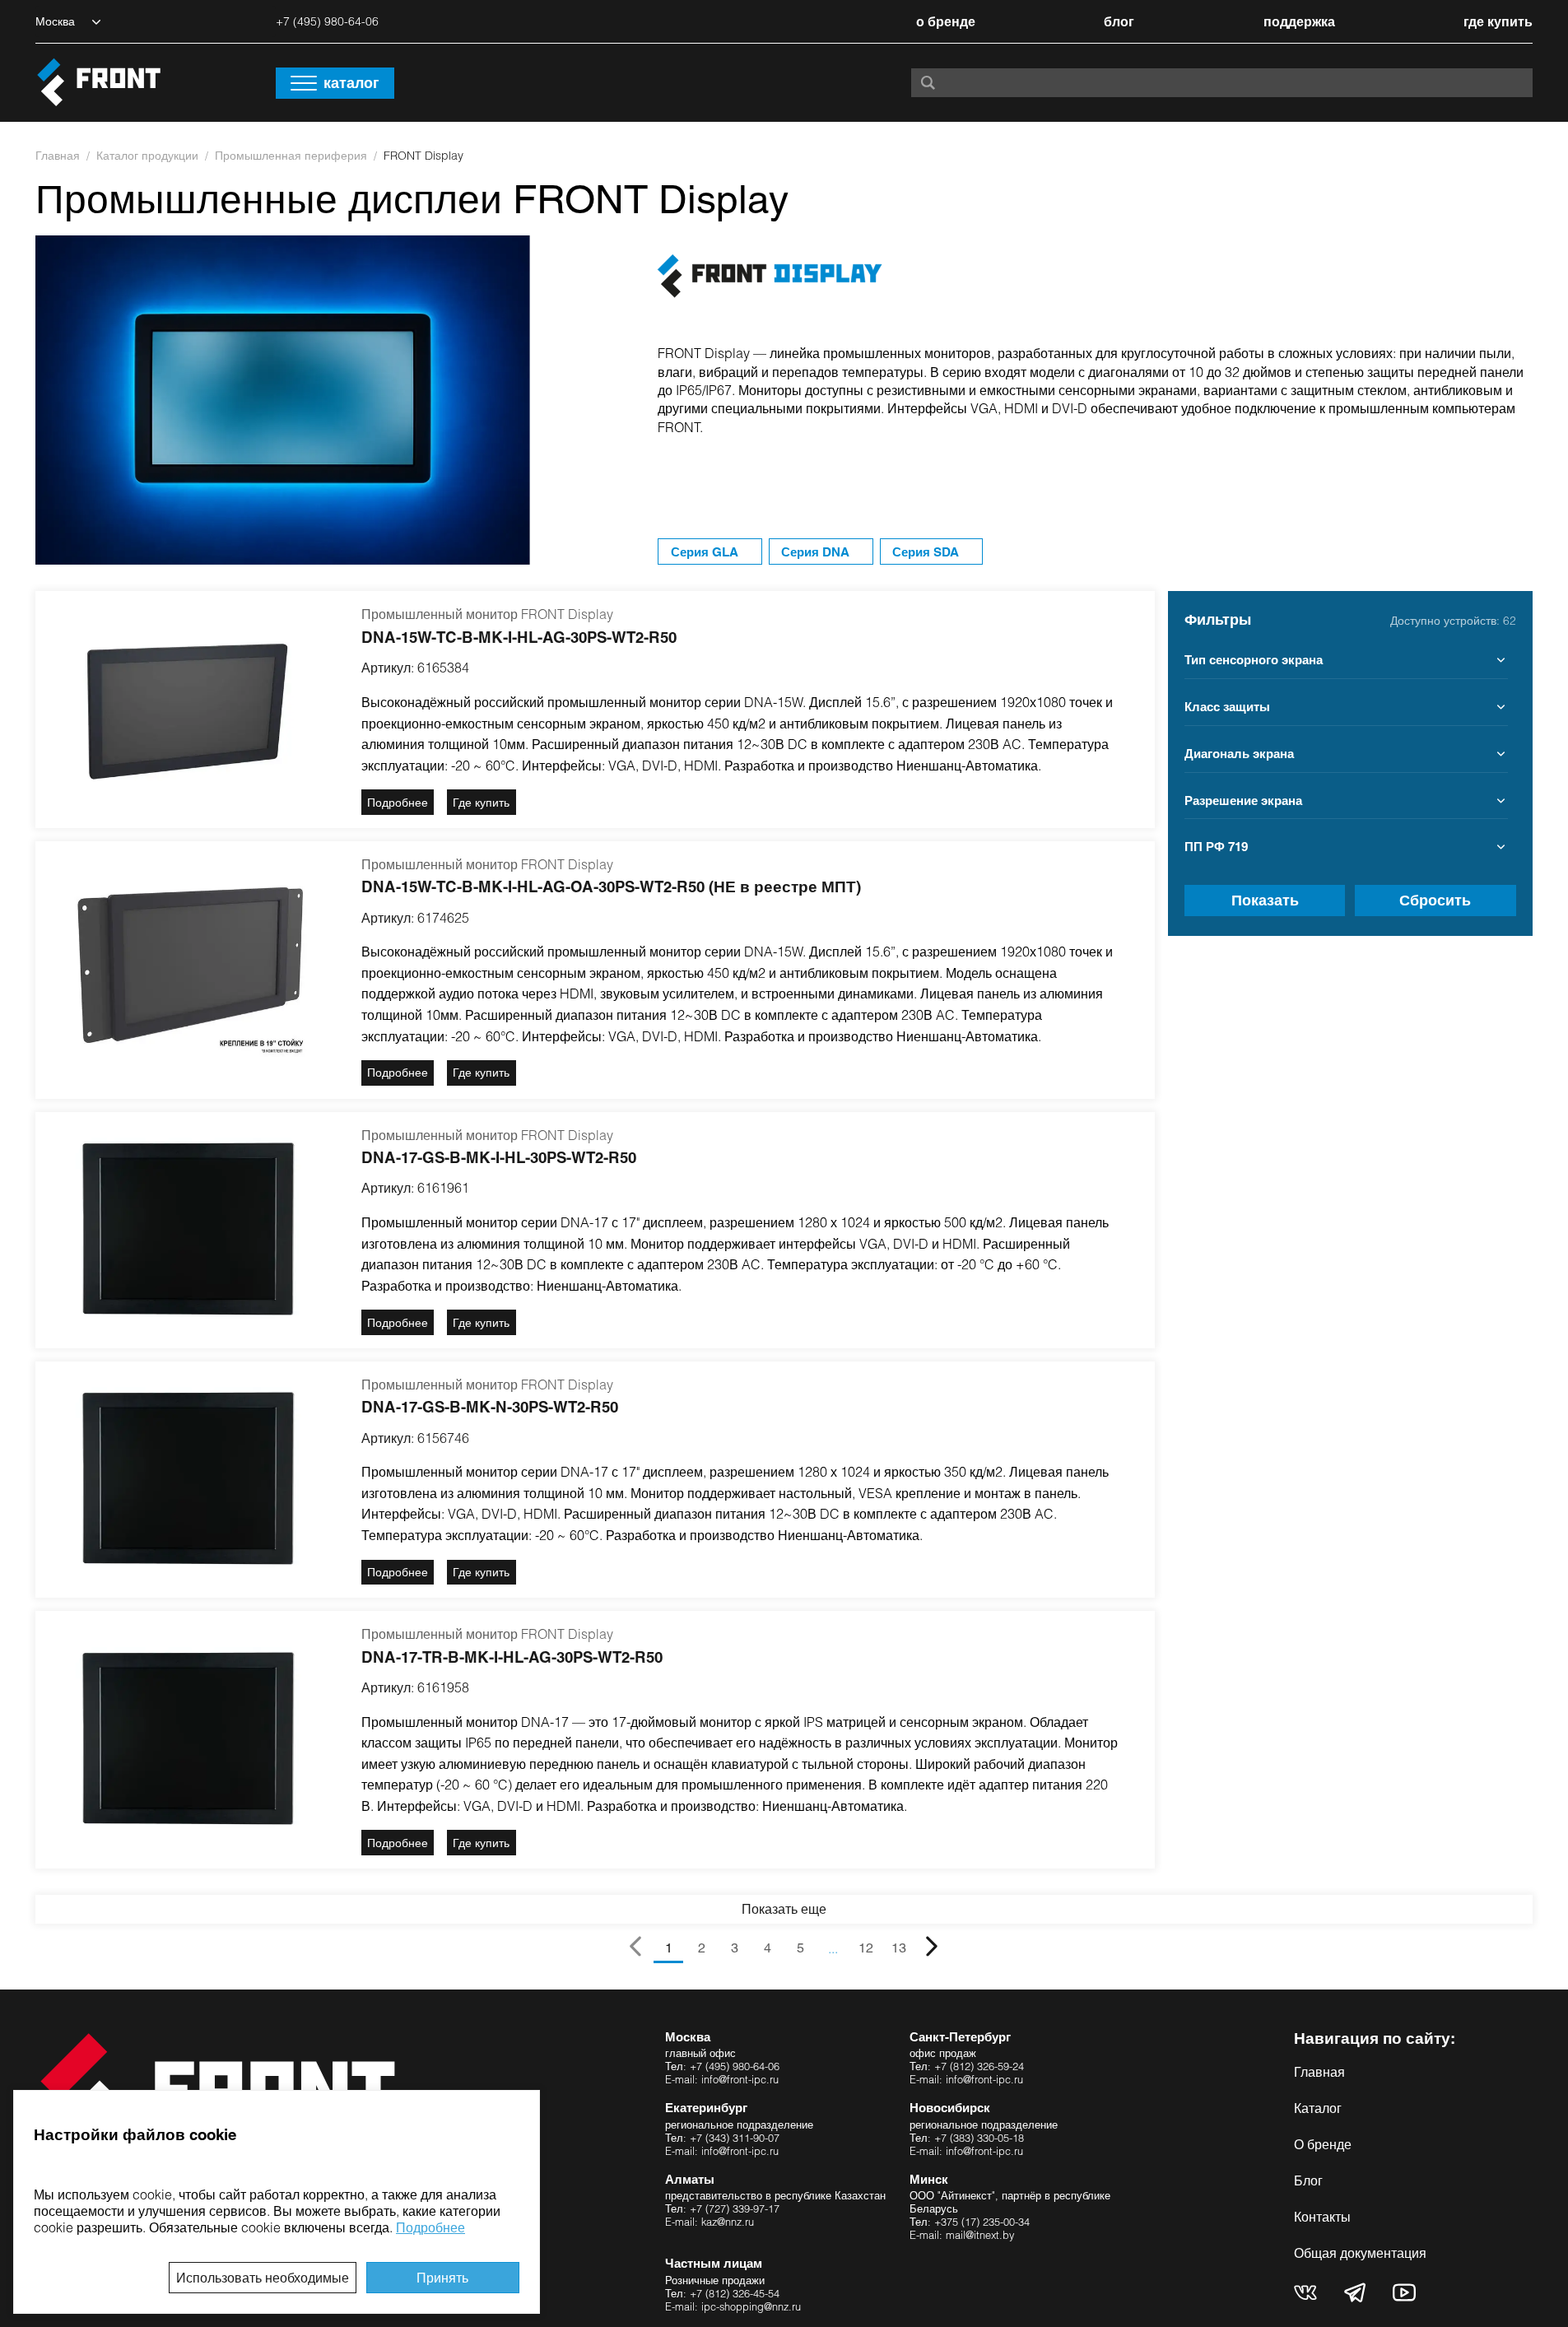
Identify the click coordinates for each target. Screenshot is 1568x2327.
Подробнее (430, 2227)
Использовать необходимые (263, 2278)
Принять (442, 2278)
